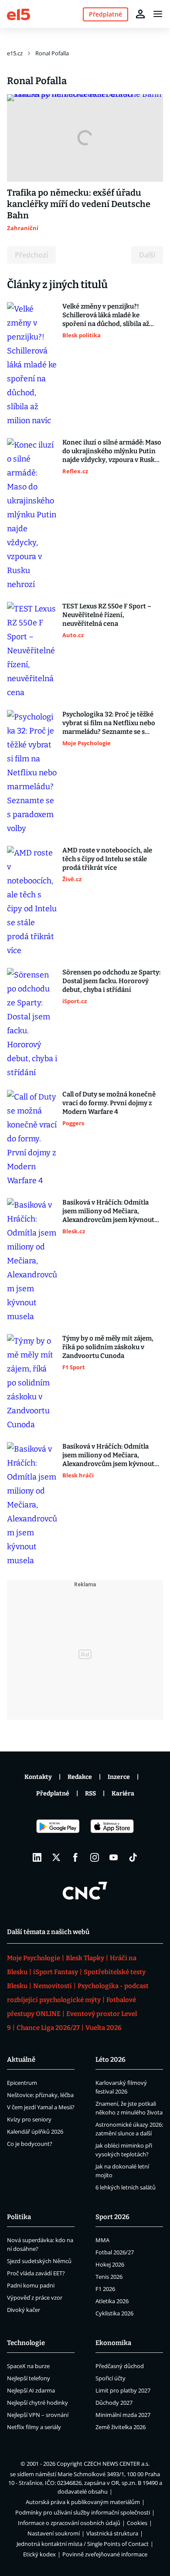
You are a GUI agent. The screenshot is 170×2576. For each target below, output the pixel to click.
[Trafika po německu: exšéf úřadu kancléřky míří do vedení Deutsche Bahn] (85, 138)
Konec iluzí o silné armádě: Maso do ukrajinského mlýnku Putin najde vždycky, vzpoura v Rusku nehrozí (112, 451)
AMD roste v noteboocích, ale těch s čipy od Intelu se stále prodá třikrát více (107, 859)
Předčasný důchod (120, 2366)
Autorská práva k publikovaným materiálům (83, 2502)
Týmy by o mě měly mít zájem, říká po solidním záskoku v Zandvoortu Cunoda (108, 1347)
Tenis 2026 (109, 2277)
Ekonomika (113, 2343)
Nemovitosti (53, 1986)
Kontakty (38, 1777)
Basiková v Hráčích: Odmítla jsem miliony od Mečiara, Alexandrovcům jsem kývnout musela (108, 1211)
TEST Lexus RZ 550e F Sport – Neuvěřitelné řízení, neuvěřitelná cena (107, 615)
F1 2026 (105, 2289)
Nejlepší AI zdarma (31, 2390)
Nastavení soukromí (54, 2533)
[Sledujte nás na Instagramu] (95, 1857)
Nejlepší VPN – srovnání (38, 2415)
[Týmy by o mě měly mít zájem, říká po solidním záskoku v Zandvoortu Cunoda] (32, 1383)
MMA (102, 2240)
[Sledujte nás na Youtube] (114, 1857)
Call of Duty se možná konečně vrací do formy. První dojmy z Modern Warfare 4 (109, 1103)
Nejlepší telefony (29, 2378)
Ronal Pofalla (52, 53)
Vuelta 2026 (104, 2028)
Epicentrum (22, 2083)
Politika (19, 2217)
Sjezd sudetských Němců (39, 2261)
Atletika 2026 (112, 2301)
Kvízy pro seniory (29, 2119)
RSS (90, 1794)
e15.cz (15, 53)
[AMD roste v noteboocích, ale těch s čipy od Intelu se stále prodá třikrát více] (32, 902)
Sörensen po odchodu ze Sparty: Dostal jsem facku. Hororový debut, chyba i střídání (111, 981)
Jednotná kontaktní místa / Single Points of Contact (83, 2544)
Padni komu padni (31, 2285)
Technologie (26, 2343)
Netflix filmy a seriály (34, 2427)
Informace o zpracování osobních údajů (69, 2523)
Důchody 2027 (114, 2403)
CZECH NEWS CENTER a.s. (117, 2464)
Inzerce (119, 1777)
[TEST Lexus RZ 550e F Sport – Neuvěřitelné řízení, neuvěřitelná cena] (32, 651)
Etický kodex (39, 2554)
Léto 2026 (110, 2060)
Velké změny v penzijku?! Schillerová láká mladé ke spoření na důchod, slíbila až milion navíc (106, 315)
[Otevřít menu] (158, 14)
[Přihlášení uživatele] (140, 14)
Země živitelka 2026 (121, 2427)
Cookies (137, 2523)
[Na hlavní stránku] (19, 14)
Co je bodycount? (30, 2144)
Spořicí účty (110, 2378)
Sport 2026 (112, 2217)
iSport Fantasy (56, 1972)
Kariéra (123, 1794)
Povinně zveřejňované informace (105, 2554)
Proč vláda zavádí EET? (36, 2273)
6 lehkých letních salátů (126, 2187)
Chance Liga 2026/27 (48, 2028)
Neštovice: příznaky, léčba (40, 2095)
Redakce (80, 1777)
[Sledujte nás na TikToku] (133, 1857)
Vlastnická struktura (112, 2533)
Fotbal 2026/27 (115, 2252)
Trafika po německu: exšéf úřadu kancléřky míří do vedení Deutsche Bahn (79, 204)
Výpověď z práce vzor (35, 2298)
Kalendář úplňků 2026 (35, 2131)
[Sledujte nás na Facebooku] (75, 1857)
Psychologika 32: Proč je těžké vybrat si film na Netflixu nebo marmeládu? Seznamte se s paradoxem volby (109, 723)
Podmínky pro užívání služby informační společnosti (83, 2512)
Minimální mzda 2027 (123, 2415)
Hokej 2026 (110, 2264)
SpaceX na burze (28, 2366)
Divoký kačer (24, 2310)
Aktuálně (21, 2060)
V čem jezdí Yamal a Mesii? (41, 2107)
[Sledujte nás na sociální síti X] (56, 1857)
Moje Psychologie (34, 1958)
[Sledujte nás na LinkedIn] (37, 1857)
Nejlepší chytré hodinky (37, 2403)
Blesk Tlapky (85, 1958)
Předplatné (53, 1794)
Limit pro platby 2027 (123, 2390)
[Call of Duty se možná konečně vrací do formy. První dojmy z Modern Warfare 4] (32, 1139)
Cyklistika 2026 (114, 2313)
